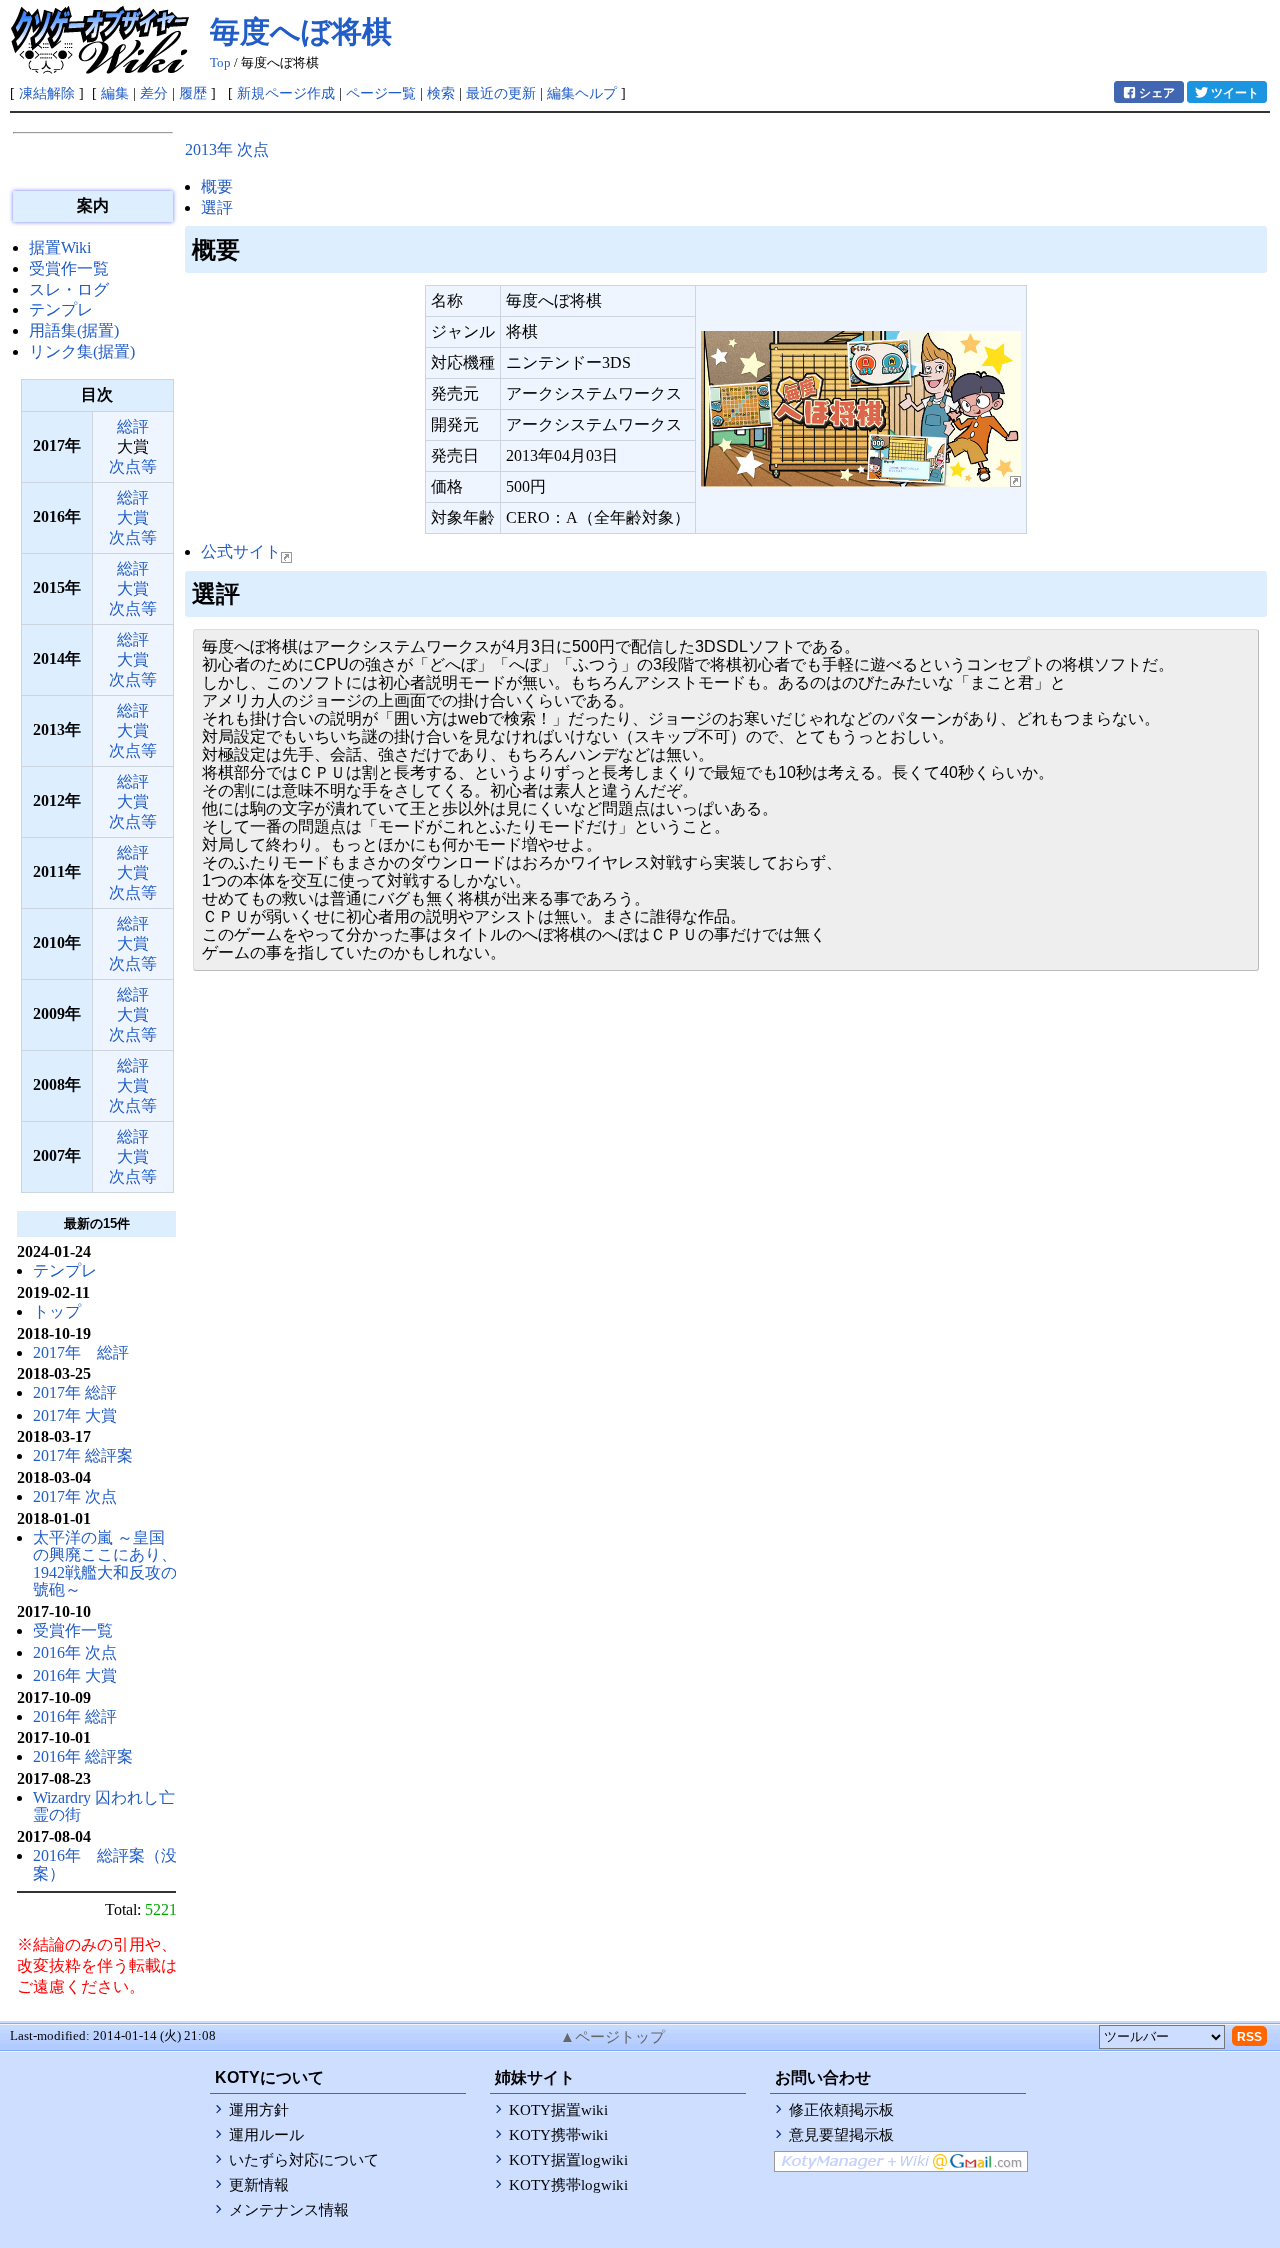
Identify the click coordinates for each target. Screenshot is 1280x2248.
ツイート (1235, 93)
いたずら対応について (304, 2160)
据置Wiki (60, 247)
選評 (217, 207)
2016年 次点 (75, 1652)
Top (220, 63)
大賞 (133, 517)
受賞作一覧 (69, 268)
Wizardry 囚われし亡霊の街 (104, 1806)
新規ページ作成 (286, 93)
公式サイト (241, 551)
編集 (115, 93)
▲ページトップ (612, 2037)
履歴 (193, 93)
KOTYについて (269, 2077)
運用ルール (266, 2135)
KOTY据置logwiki (568, 2160)
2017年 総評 (81, 1352)
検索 (441, 93)
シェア (1157, 93)
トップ (57, 1311)
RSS (1249, 2037)
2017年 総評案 (83, 1455)
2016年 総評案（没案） (105, 1864)
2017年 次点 (75, 1496)
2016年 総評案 (83, 1756)
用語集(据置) (74, 330)
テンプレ (61, 309)
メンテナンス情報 (289, 2210)
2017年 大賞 (75, 1415)
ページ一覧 (381, 93)
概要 (217, 186)
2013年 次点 (227, 149)
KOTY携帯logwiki (568, 2185)
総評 (133, 426)
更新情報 (259, 2185)
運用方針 (259, 2110)
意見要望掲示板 (841, 2135)
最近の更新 (501, 93)
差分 (154, 93)
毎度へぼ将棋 (301, 31)
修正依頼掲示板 (841, 2110)
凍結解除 (47, 93)
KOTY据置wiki (558, 2110)
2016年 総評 (75, 1716)
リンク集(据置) (82, 351)
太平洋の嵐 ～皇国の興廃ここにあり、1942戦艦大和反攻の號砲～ (105, 1564)
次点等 (133, 466)
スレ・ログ (69, 289)
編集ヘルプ (582, 93)
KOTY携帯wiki (558, 2135)
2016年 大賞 (75, 1675)
